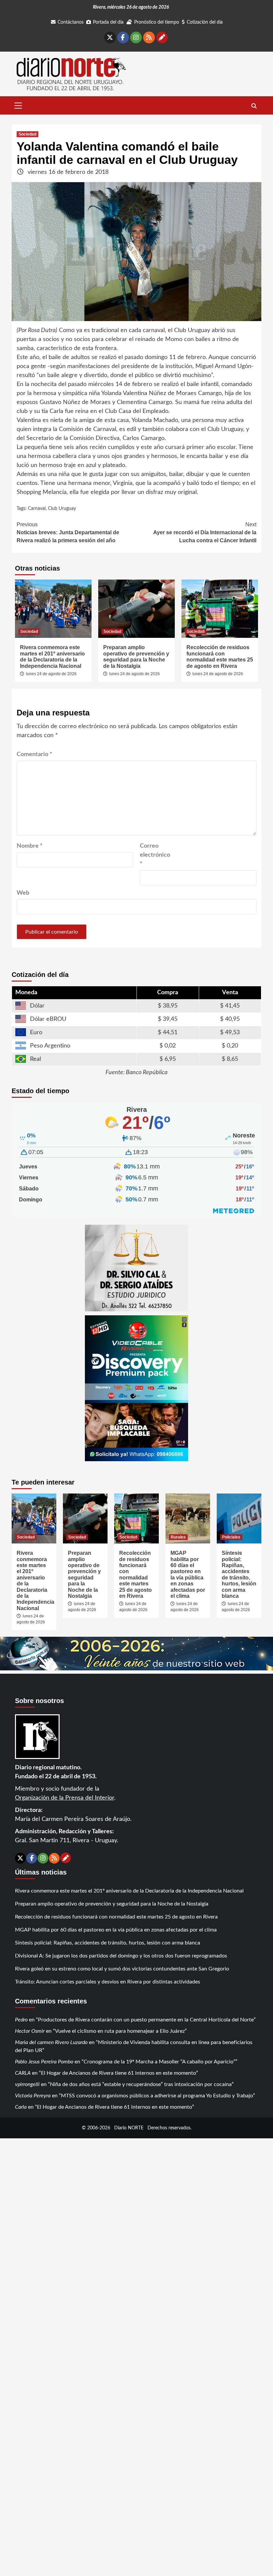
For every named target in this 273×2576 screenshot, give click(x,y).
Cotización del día (205, 22)
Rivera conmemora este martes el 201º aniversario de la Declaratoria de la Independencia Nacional (52, 656)
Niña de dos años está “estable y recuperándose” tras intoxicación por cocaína (141, 2084)
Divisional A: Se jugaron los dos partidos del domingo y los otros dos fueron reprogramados (121, 1956)
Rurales (178, 1537)
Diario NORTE (129, 2128)
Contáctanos (71, 22)
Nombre (30, 846)
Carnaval (37, 509)
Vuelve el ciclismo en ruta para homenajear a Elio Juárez (120, 2031)
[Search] (254, 106)
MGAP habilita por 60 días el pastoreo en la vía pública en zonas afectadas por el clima (188, 1574)
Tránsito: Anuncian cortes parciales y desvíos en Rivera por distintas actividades (108, 1982)
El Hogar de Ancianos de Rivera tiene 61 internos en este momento (119, 2073)
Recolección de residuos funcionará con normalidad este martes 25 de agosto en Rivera (220, 656)
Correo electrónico (155, 855)
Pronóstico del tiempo (157, 22)
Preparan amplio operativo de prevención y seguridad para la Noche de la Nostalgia (136, 656)
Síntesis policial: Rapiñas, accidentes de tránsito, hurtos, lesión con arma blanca (239, 1574)
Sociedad (27, 134)
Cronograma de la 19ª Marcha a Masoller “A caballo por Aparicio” (159, 2062)
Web (23, 893)
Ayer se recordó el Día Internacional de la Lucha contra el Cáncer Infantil (205, 532)
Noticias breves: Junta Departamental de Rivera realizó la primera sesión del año (68, 532)
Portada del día (108, 22)
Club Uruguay (62, 509)
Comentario (34, 754)
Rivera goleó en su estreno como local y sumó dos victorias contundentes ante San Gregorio (122, 1969)
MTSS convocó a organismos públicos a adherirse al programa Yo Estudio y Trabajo (157, 2096)
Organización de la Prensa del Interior (65, 1798)
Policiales (231, 1537)
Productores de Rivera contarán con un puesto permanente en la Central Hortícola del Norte (146, 2020)
